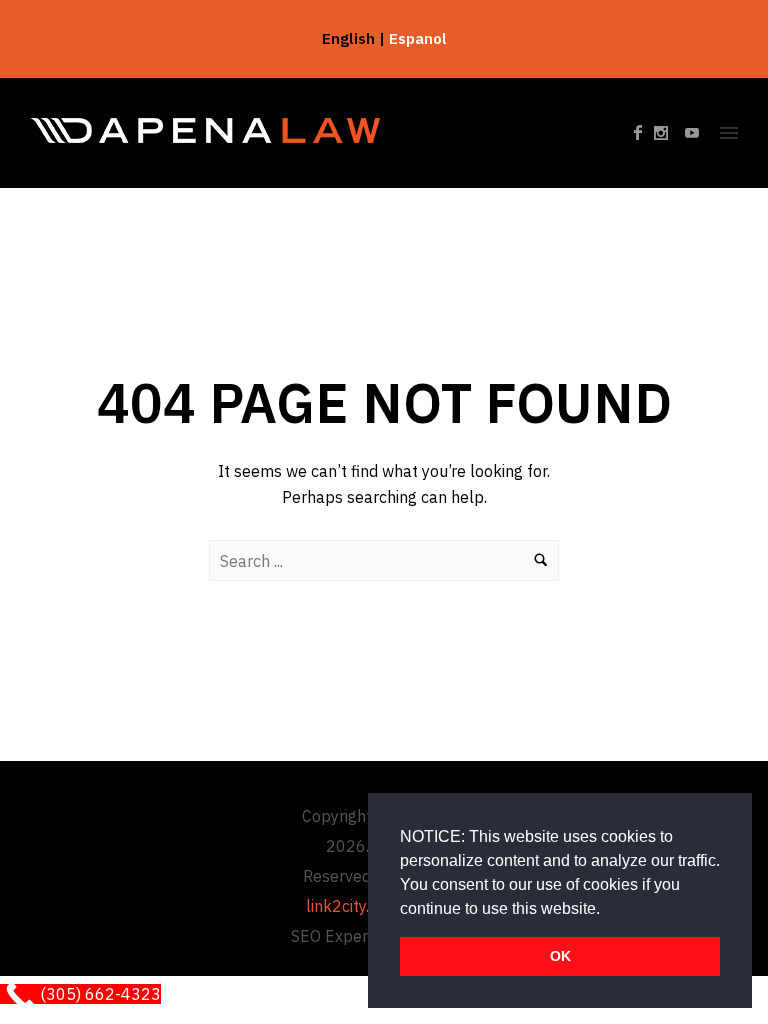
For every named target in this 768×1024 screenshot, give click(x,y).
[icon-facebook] (644, 133)
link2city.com (353, 906)
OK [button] (560, 956)
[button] (607, 910)
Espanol (418, 38)
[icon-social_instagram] (667, 133)
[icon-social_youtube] (693, 133)
